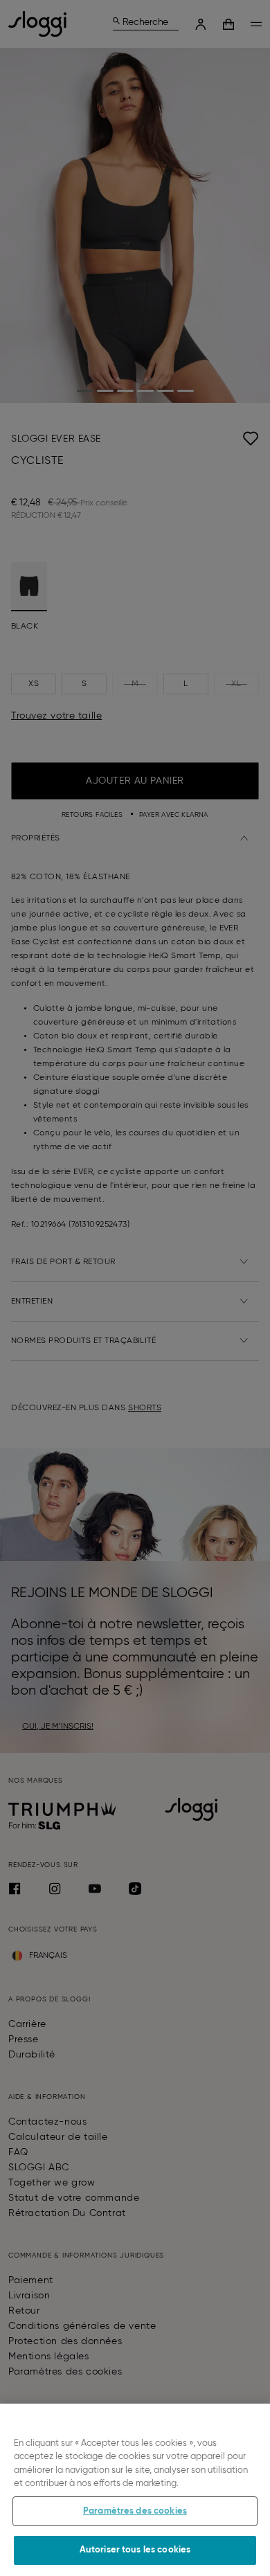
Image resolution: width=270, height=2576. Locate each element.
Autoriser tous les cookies (135, 2550)
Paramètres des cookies (135, 2511)
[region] (135, 2490)
